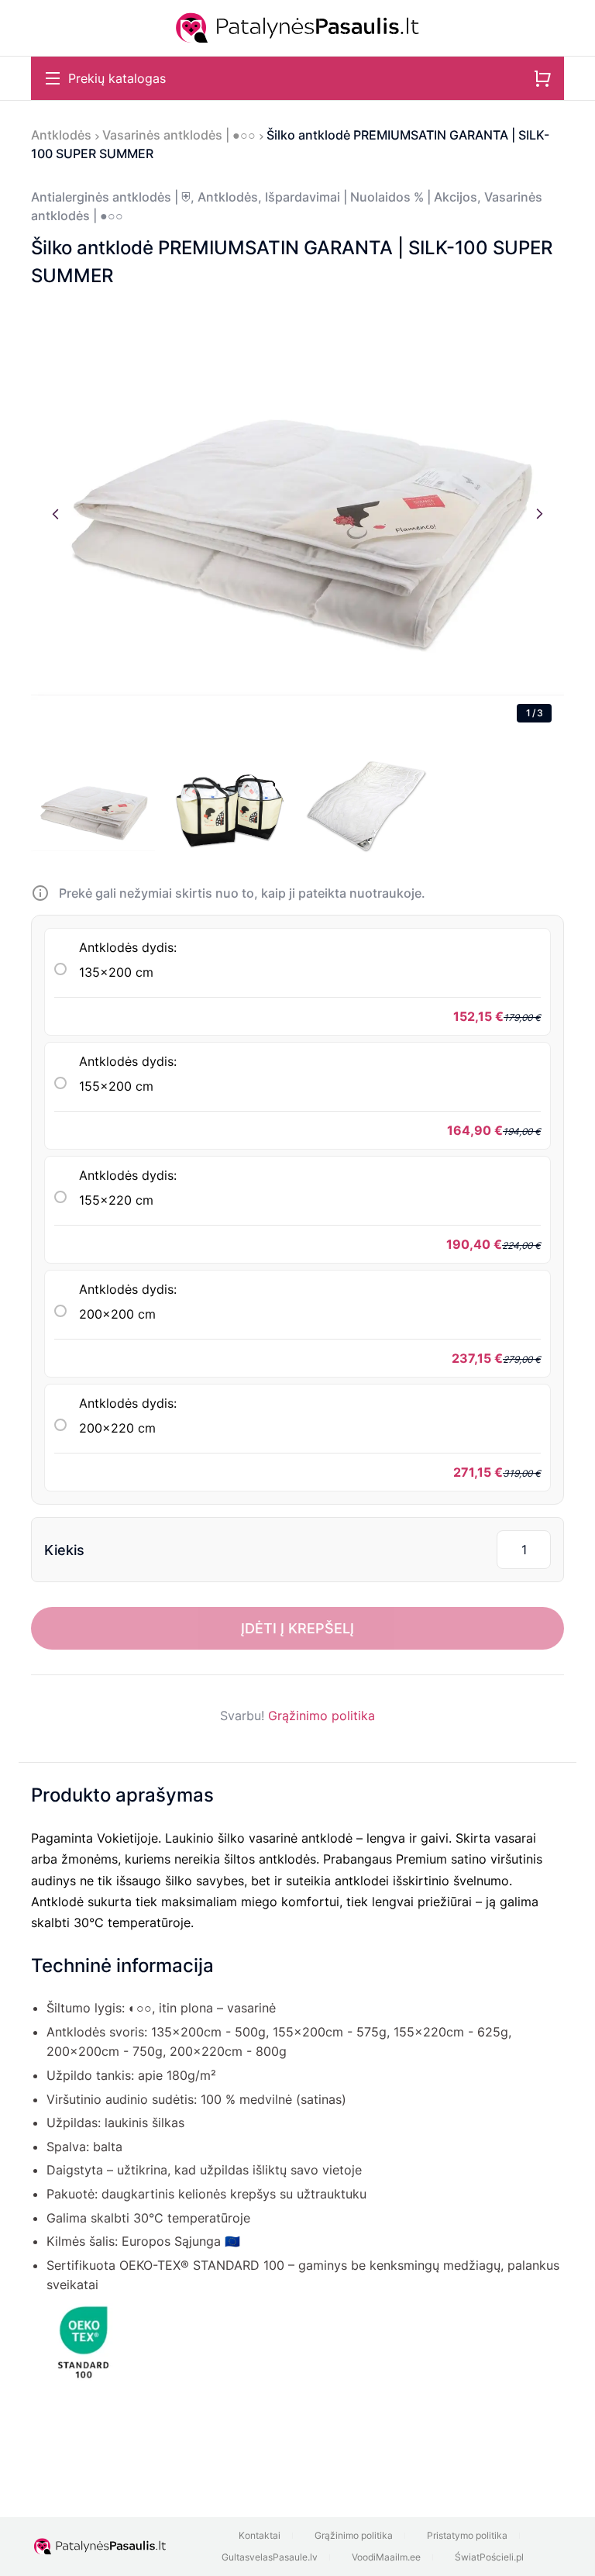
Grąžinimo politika (322, 1716)
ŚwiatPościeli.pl (489, 2557)
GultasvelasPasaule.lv (270, 2557)
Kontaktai (260, 2535)
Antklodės (61, 135)
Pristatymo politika (467, 2535)
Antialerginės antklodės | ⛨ (111, 197)
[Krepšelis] (542, 78)
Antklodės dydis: (128, 960)
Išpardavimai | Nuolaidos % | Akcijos (371, 197)
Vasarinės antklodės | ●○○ (179, 135)
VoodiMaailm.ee (386, 2557)
